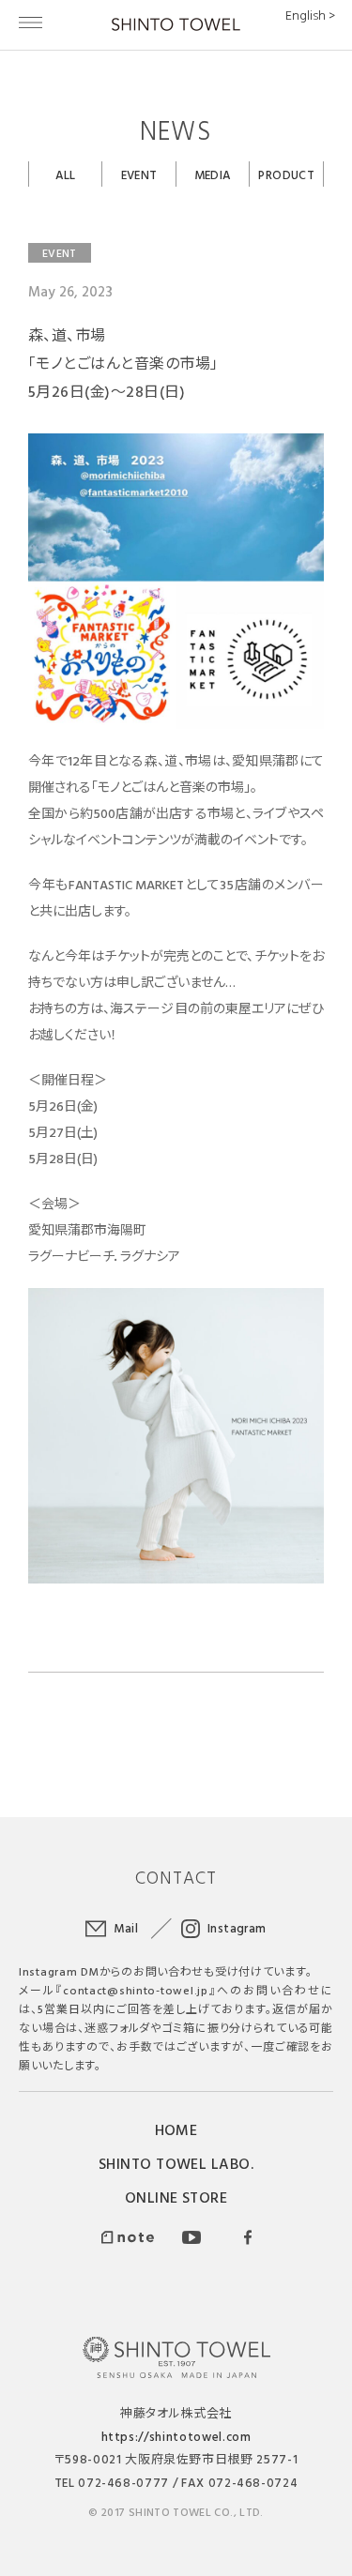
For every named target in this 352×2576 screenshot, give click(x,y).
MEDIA (213, 174)
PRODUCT (286, 174)
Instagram (237, 1928)
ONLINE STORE (176, 2197)
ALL (66, 174)
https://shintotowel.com (176, 2436)
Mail (126, 1928)
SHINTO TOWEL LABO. (176, 2163)
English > (310, 15)
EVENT (139, 174)
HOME (176, 2129)
